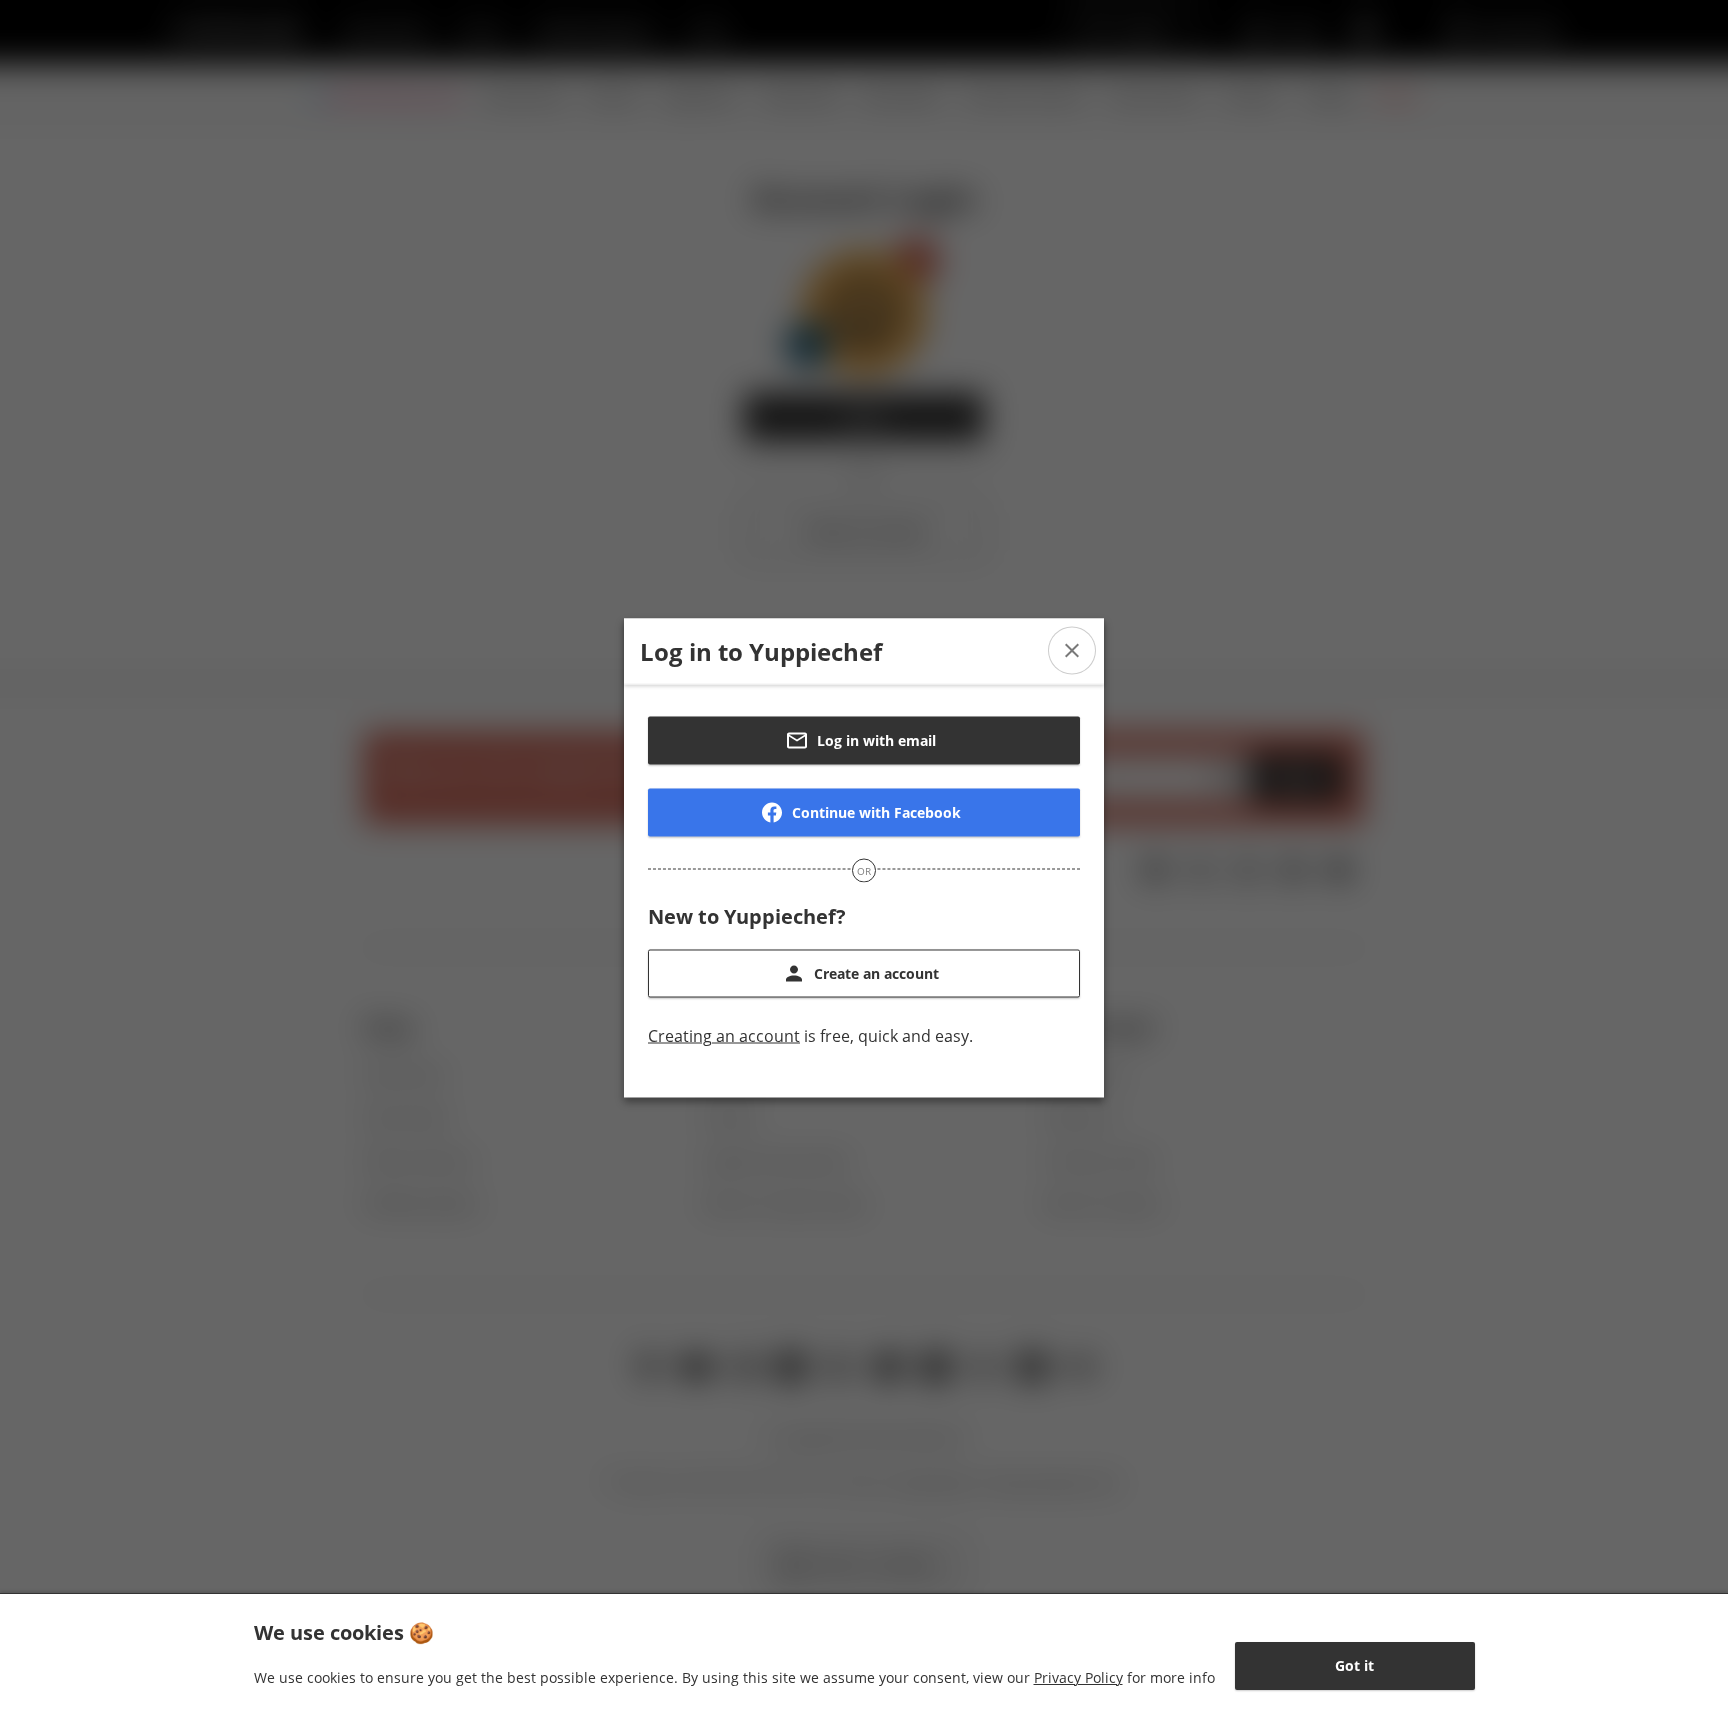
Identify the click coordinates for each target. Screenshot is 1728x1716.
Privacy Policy (1078, 1677)
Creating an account (724, 1036)
